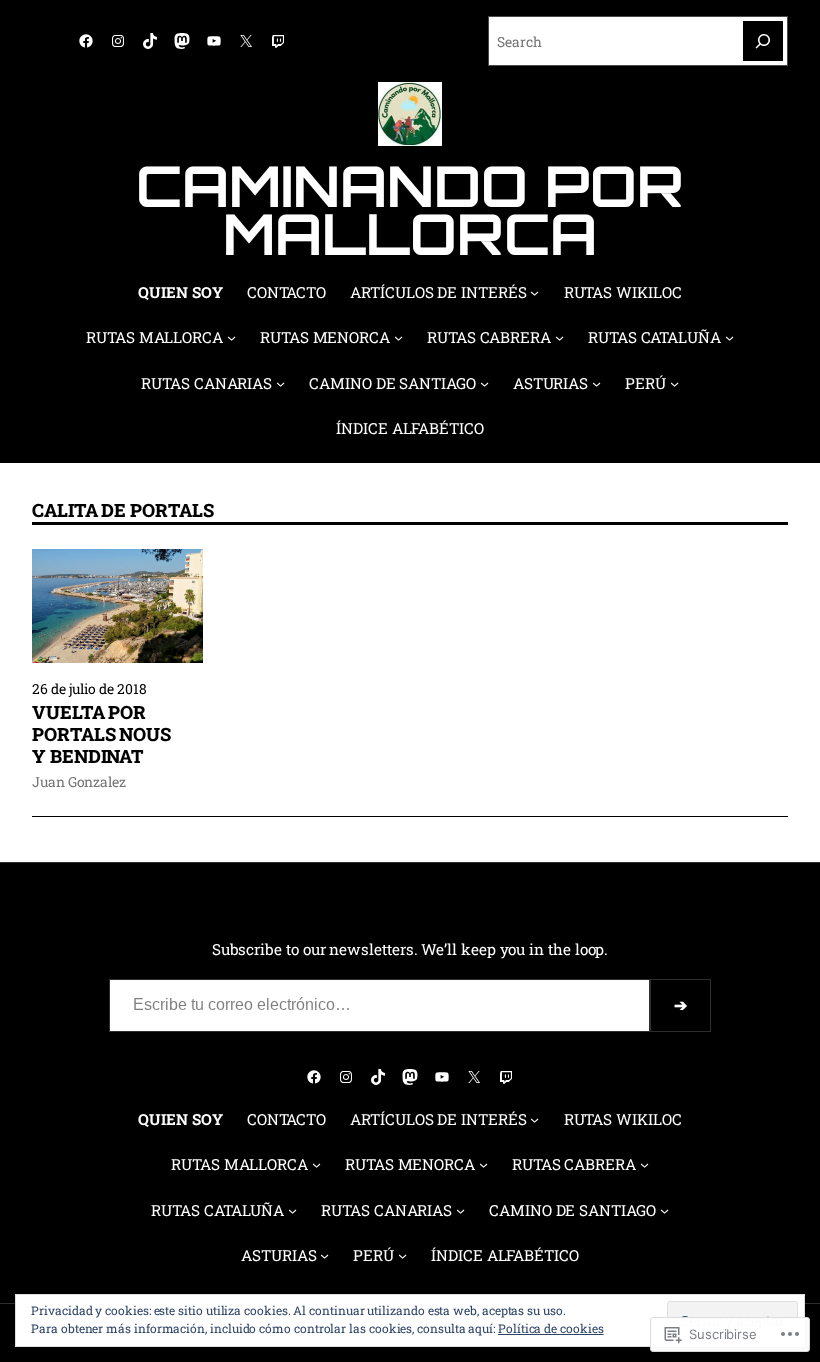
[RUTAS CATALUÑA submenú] (729, 337)
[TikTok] (150, 41)
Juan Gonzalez (79, 781)
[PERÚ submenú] (674, 383)
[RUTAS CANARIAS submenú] (280, 383)
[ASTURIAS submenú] (596, 383)
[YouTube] (214, 41)
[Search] (763, 41)
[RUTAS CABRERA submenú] (559, 337)
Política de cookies (551, 1328)
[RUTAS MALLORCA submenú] (231, 337)
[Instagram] (118, 41)
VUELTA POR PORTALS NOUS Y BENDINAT (101, 735)
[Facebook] (86, 41)
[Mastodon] (182, 41)
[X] (246, 41)
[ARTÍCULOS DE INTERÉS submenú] (534, 292)
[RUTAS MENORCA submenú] (398, 337)
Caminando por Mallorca (409, 209)
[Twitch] (278, 41)
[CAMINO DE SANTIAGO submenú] (484, 383)
